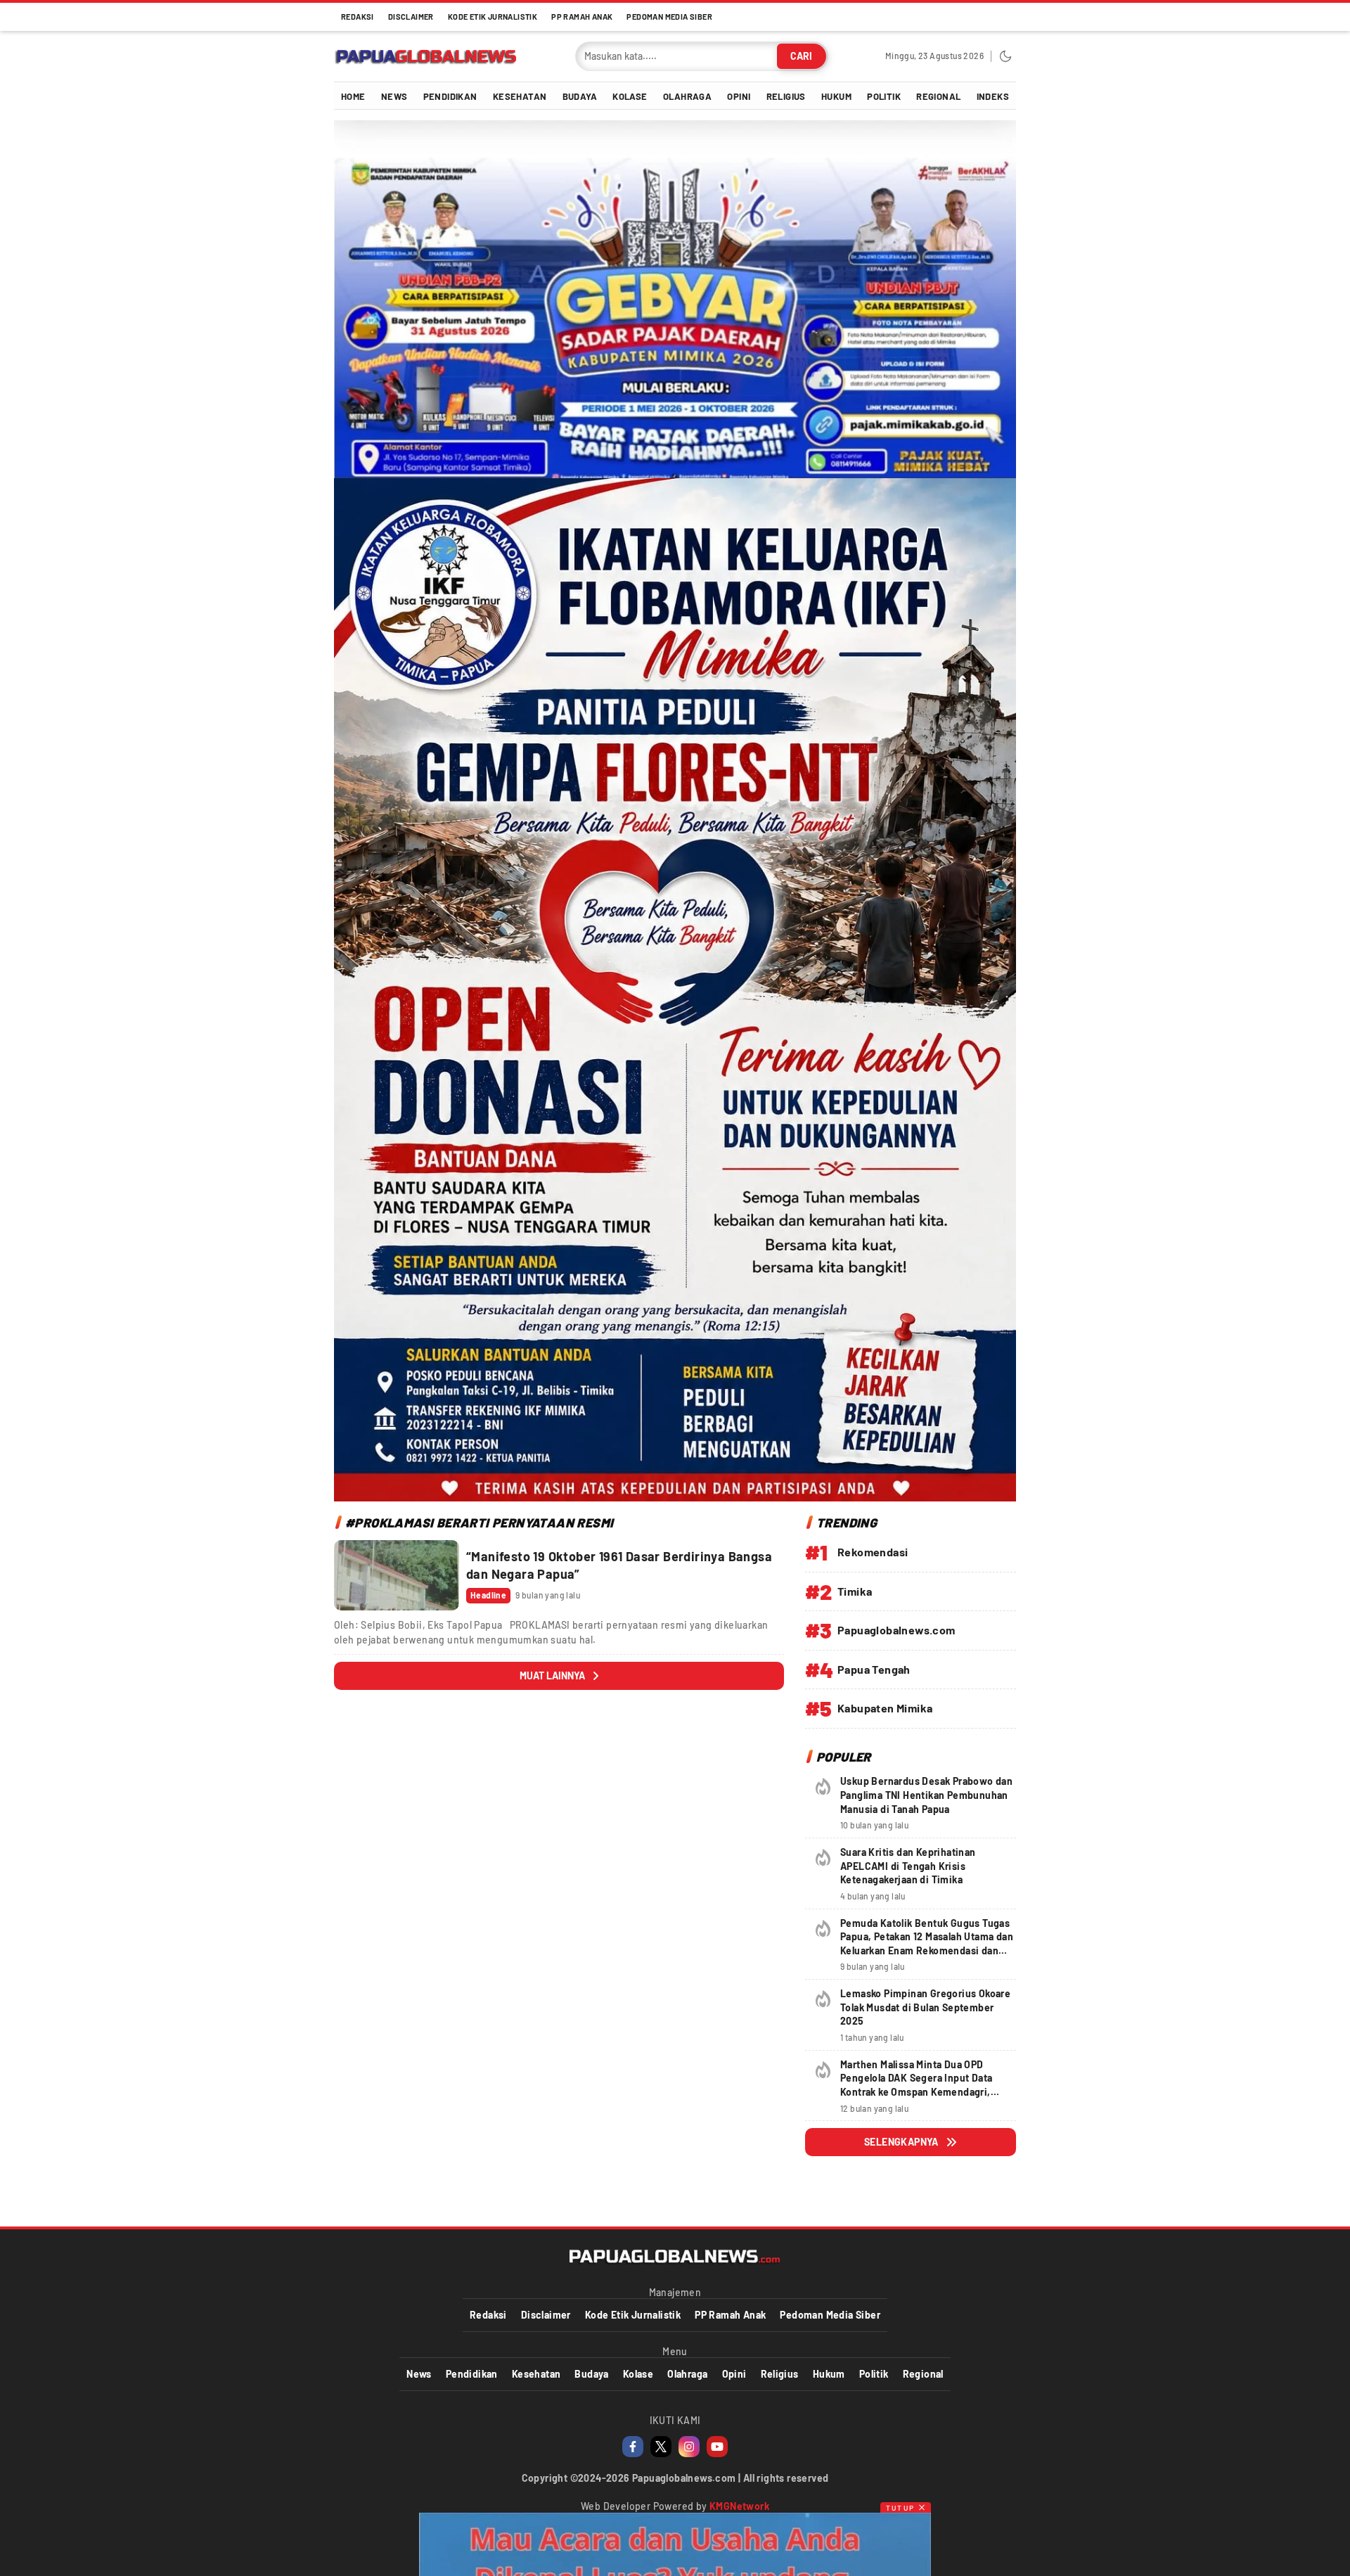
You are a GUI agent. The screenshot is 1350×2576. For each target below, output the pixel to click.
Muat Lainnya (552, 1675)
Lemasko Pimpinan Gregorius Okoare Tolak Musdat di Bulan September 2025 (925, 2007)
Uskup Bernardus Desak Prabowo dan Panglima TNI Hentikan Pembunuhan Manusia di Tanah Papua (926, 1795)
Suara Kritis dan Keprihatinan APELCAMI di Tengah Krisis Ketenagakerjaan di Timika (908, 1866)
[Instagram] (689, 2447)
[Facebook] (633, 2447)
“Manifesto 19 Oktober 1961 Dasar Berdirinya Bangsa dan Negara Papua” (619, 1565)
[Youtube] (717, 2447)
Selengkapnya (901, 2142)
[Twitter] (661, 2447)
